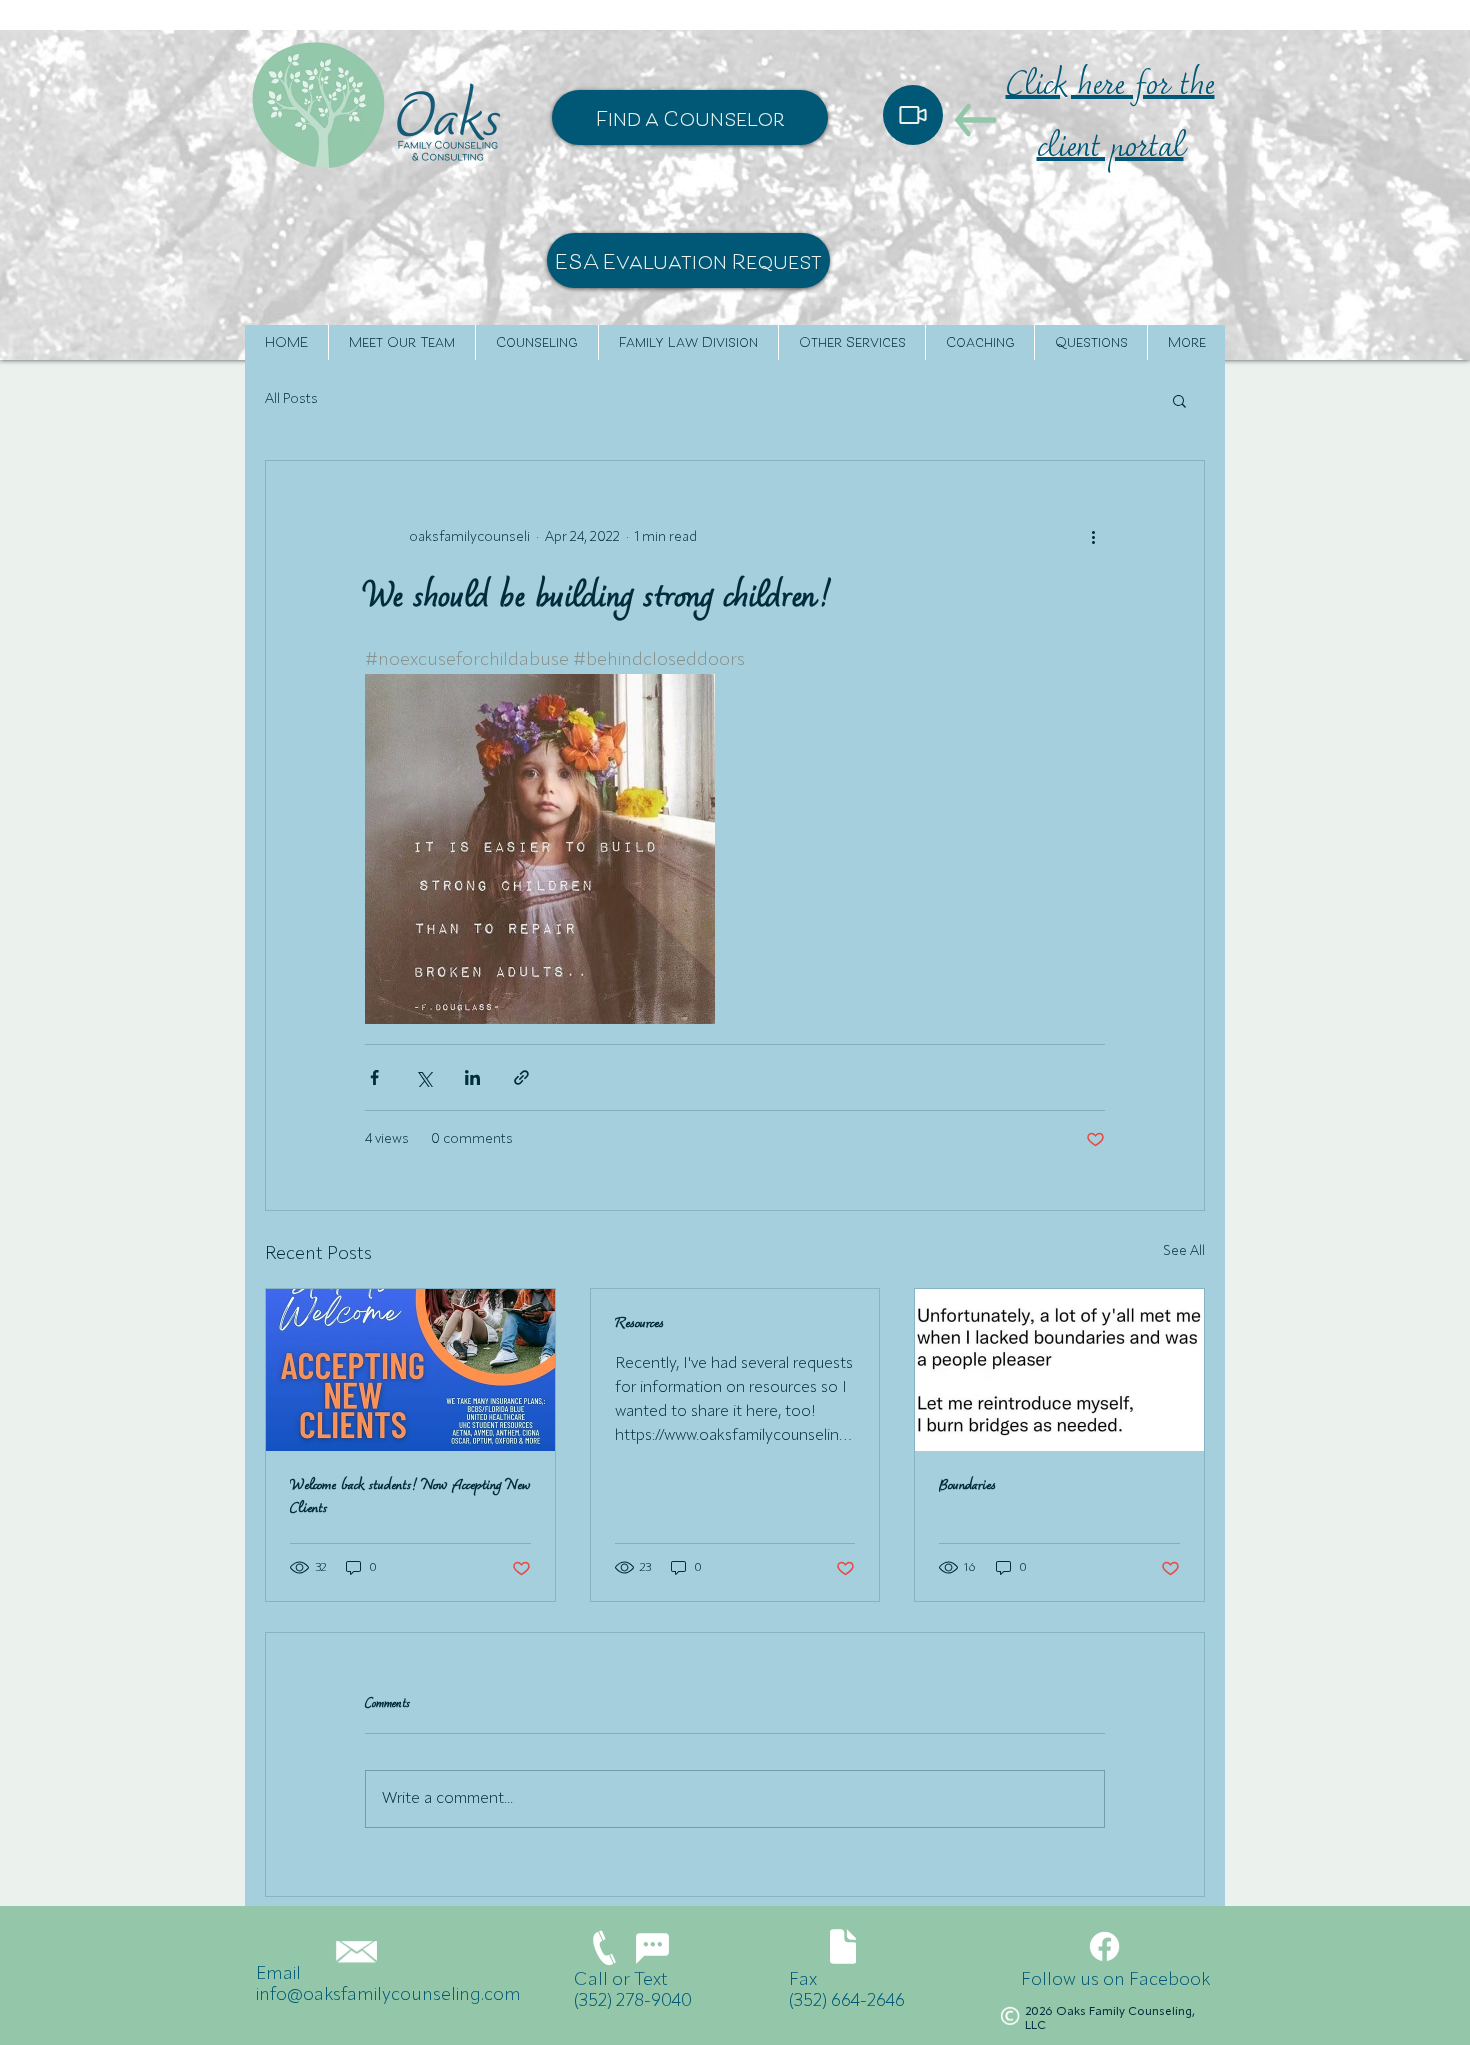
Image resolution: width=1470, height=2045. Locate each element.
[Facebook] (1104, 1946)
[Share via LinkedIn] (472, 1077)
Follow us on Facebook (1115, 1980)
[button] (1179, 400)
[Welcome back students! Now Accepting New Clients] (410, 1370)
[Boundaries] (1059, 1370)
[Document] (843, 1946)
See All (1184, 1251)
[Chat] (652, 1948)
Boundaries (967, 1486)
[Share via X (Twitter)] (423, 1077)
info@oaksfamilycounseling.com (388, 1995)
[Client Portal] (913, 115)
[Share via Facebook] (374, 1077)
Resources (639, 1324)
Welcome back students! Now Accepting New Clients (410, 1498)
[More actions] (1093, 537)
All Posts (291, 399)
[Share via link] (521, 1077)
